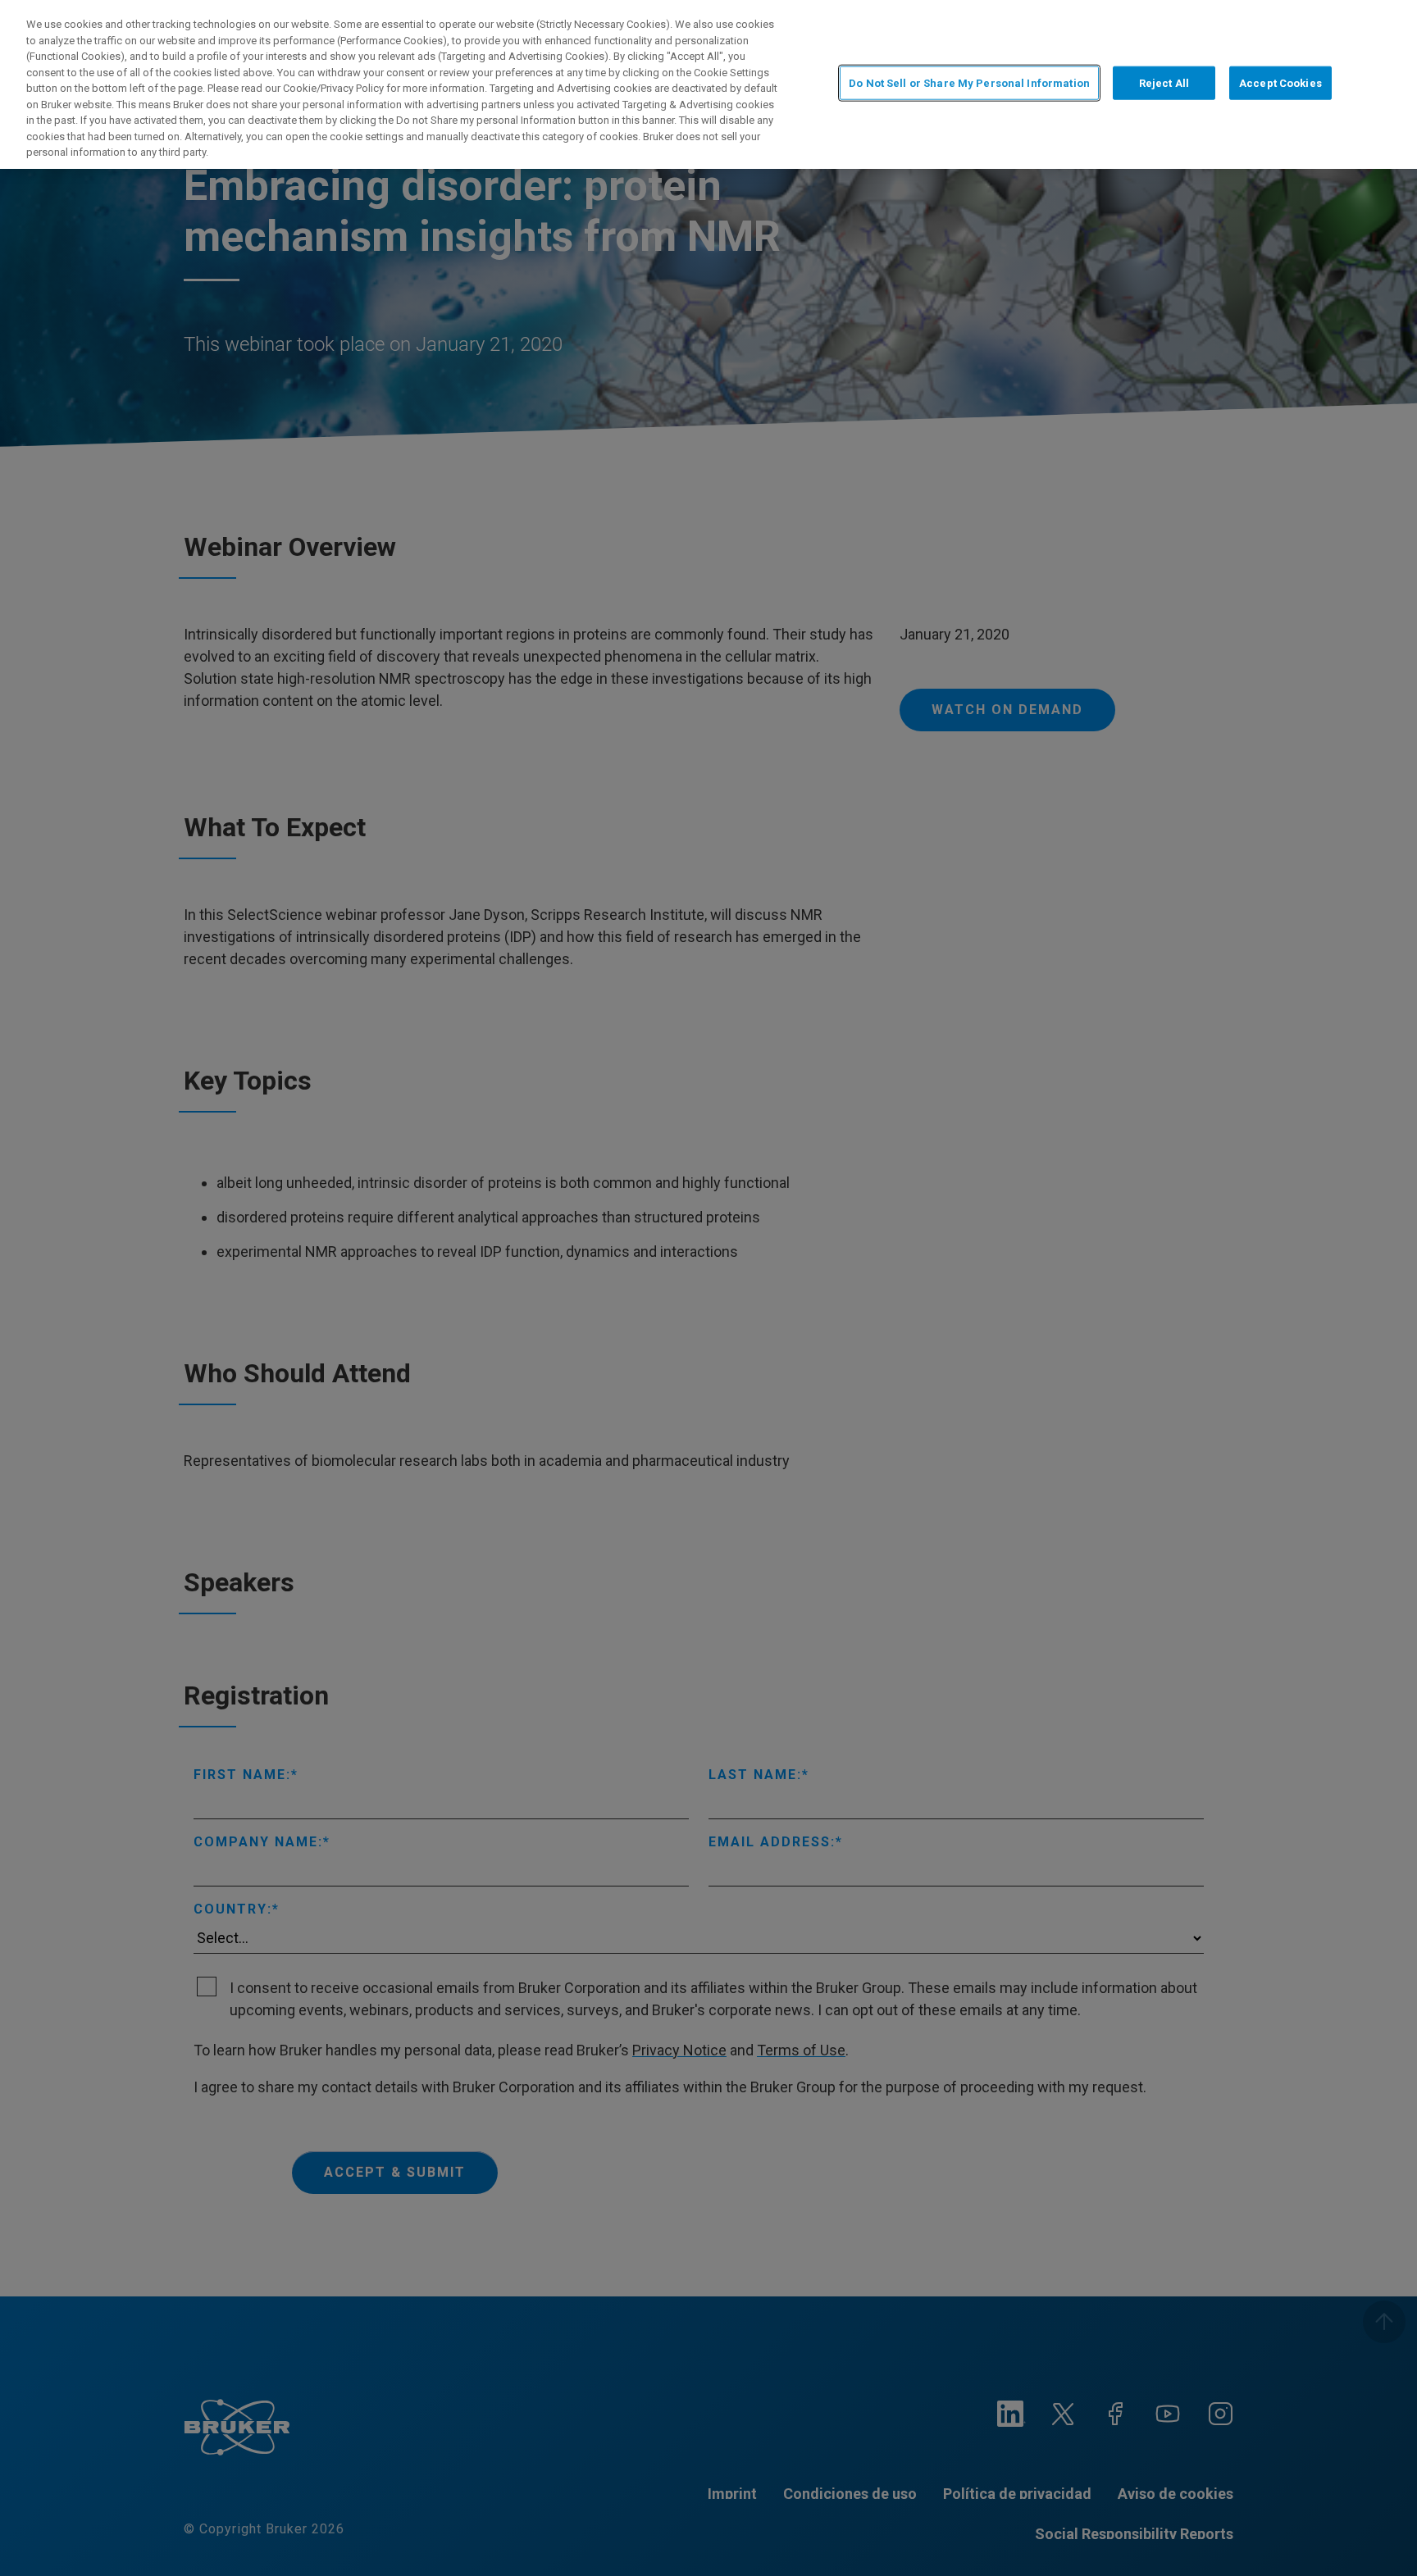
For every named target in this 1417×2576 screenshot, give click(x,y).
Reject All (1164, 83)
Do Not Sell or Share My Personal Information (969, 83)
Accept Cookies (1280, 83)
